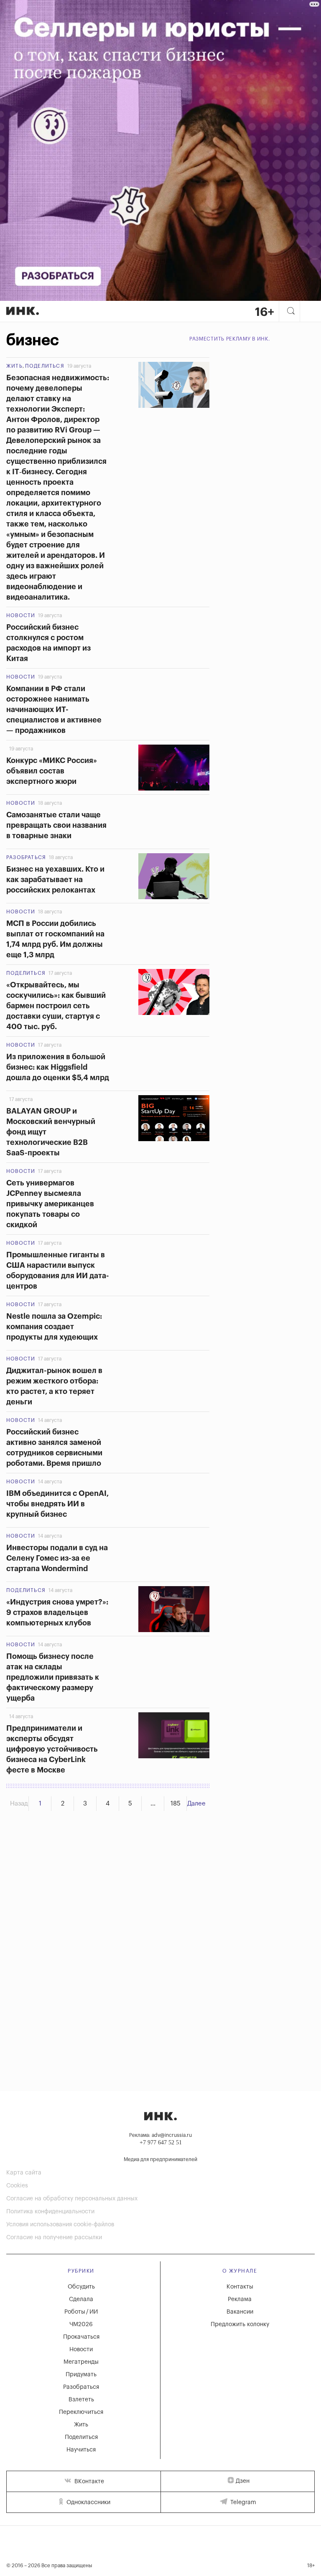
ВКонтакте (88, 2482)
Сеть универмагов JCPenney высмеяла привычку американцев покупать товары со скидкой (50, 1204)
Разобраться (26, 857)
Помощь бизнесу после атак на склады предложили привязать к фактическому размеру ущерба (53, 1677)
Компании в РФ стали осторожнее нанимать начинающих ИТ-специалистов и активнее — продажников (54, 709)
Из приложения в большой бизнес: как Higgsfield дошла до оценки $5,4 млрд (58, 1067)
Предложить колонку (240, 2324)
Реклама (240, 2299)
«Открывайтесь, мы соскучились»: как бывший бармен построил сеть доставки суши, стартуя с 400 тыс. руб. (56, 1006)
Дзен (243, 2481)
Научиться (81, 2450)
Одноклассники (88, 2502)
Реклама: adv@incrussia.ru (160, 2135)
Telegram (242, 2502)
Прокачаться (81, 2337)
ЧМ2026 (81, 2324)
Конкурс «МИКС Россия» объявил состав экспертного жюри (52, 771)
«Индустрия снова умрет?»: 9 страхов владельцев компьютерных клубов (57, 1612)
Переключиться (81, 2412)
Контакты (240, 2287)
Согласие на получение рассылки (54, 2238)
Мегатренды (81, 2362)
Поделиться (45, 366)
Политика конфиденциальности (50, 2212)
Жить (14, 366)
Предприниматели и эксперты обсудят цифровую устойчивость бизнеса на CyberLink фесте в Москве (52, 1749)
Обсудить (81, 2287)
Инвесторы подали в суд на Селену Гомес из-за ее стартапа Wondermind (57, 1558)
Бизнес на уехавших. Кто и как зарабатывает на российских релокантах (55, 880)
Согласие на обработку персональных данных (72, 2199)
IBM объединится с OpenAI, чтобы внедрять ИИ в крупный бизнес (57, 1504)
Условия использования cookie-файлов (60, 2225)
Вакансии (240, 2312)
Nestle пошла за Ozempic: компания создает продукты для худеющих (54, 1327)
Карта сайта (24, 2173)
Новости (21, 615)
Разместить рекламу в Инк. (230, 339)
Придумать (81, 2375)
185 (176, 1804)
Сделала (81, 2299)
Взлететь (81, 2400)
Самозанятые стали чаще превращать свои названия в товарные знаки (56, 825)
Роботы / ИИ (81, 2312)
